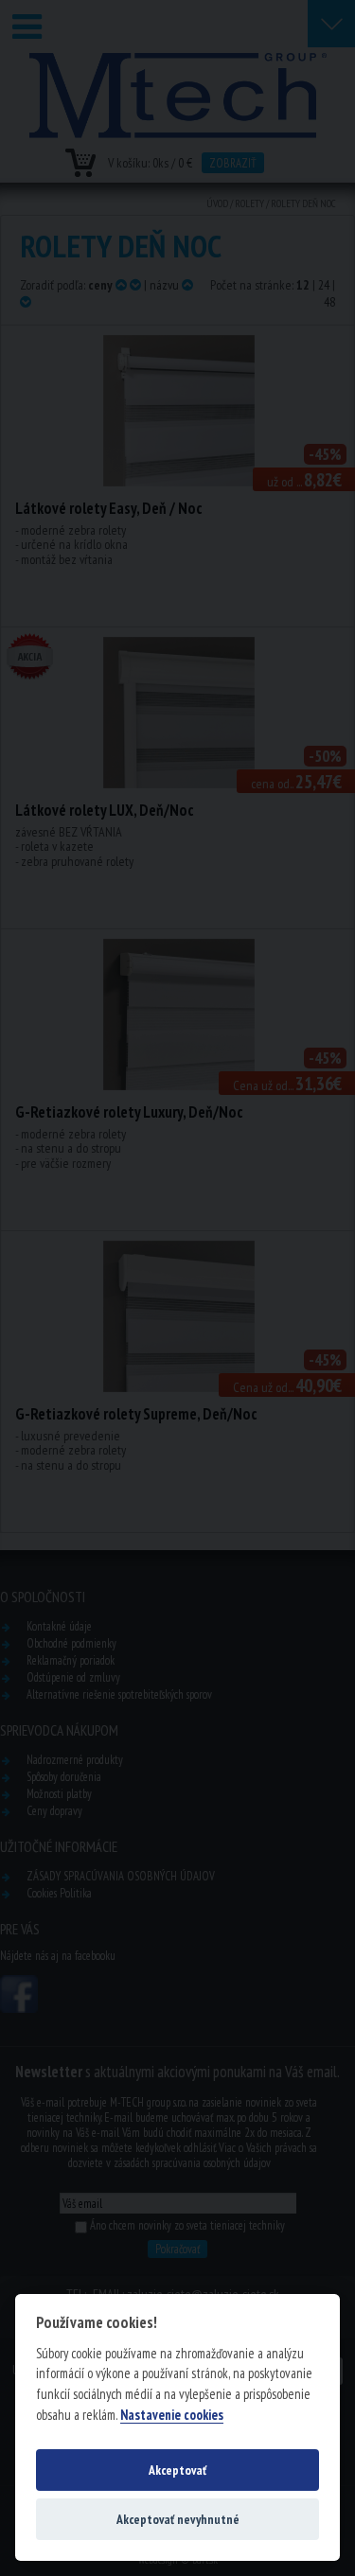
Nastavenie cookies (172, 2415)
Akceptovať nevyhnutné (178, 2519)
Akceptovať (177, 2470)
